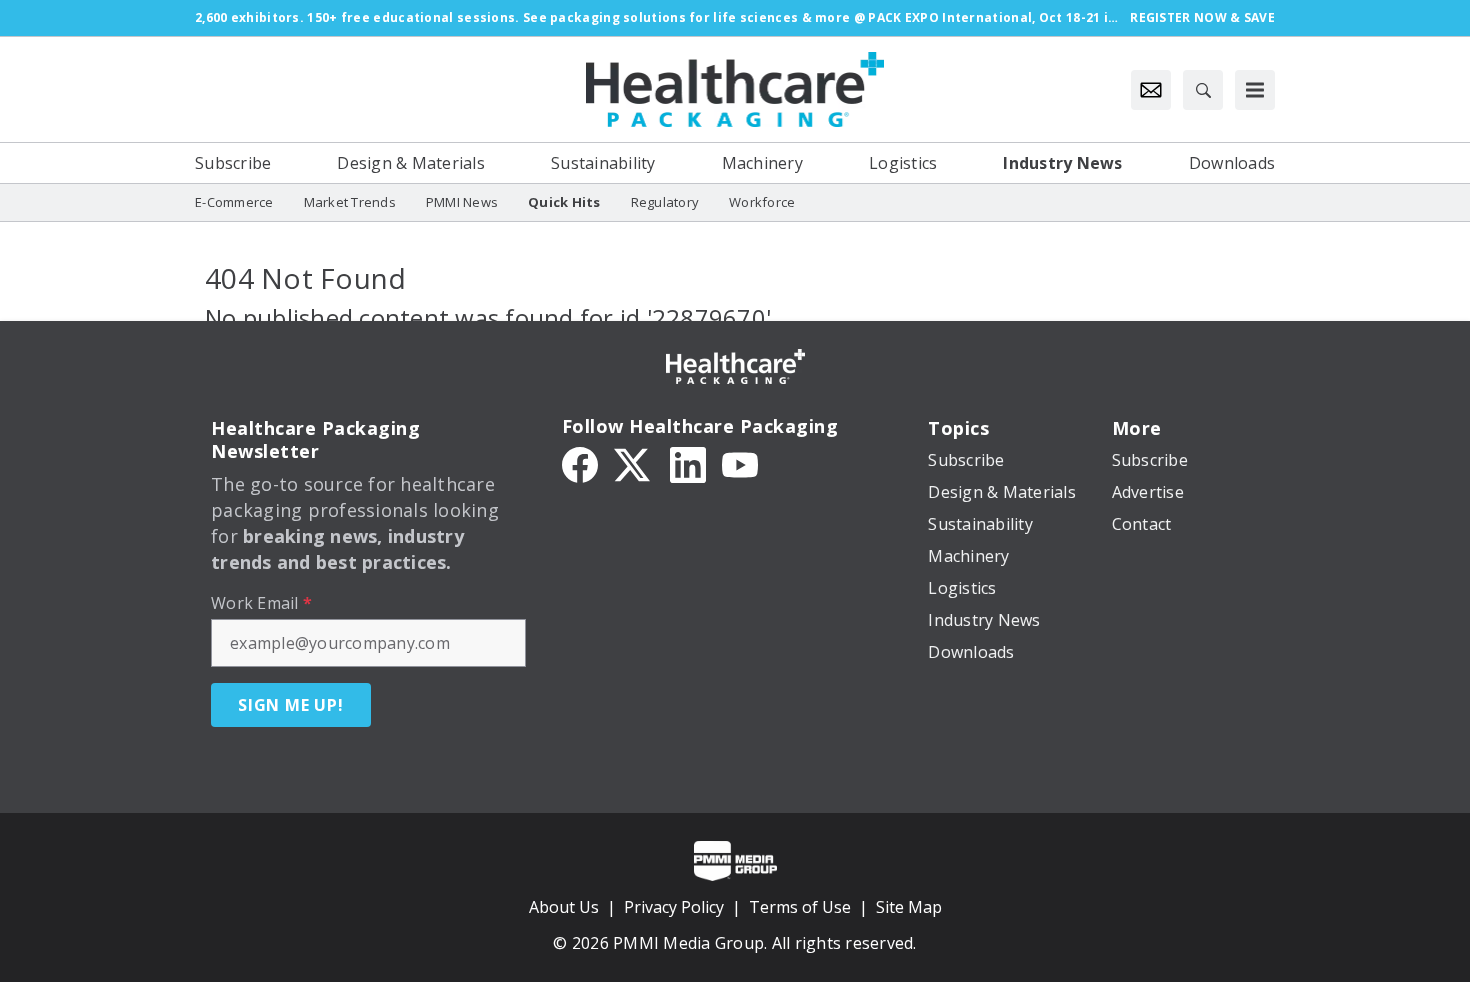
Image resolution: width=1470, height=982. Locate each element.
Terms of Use (800, 907)
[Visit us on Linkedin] (688, 463)
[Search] (1203, 90)
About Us (564, 907)
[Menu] (1255, 90)
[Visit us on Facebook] (580, 463)
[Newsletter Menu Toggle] (1151, 90)
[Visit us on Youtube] (740, 463)
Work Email (261, 603)
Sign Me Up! (291, 705)
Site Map (909, 907)
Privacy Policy (674, 907)
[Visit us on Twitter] (634, 463)
